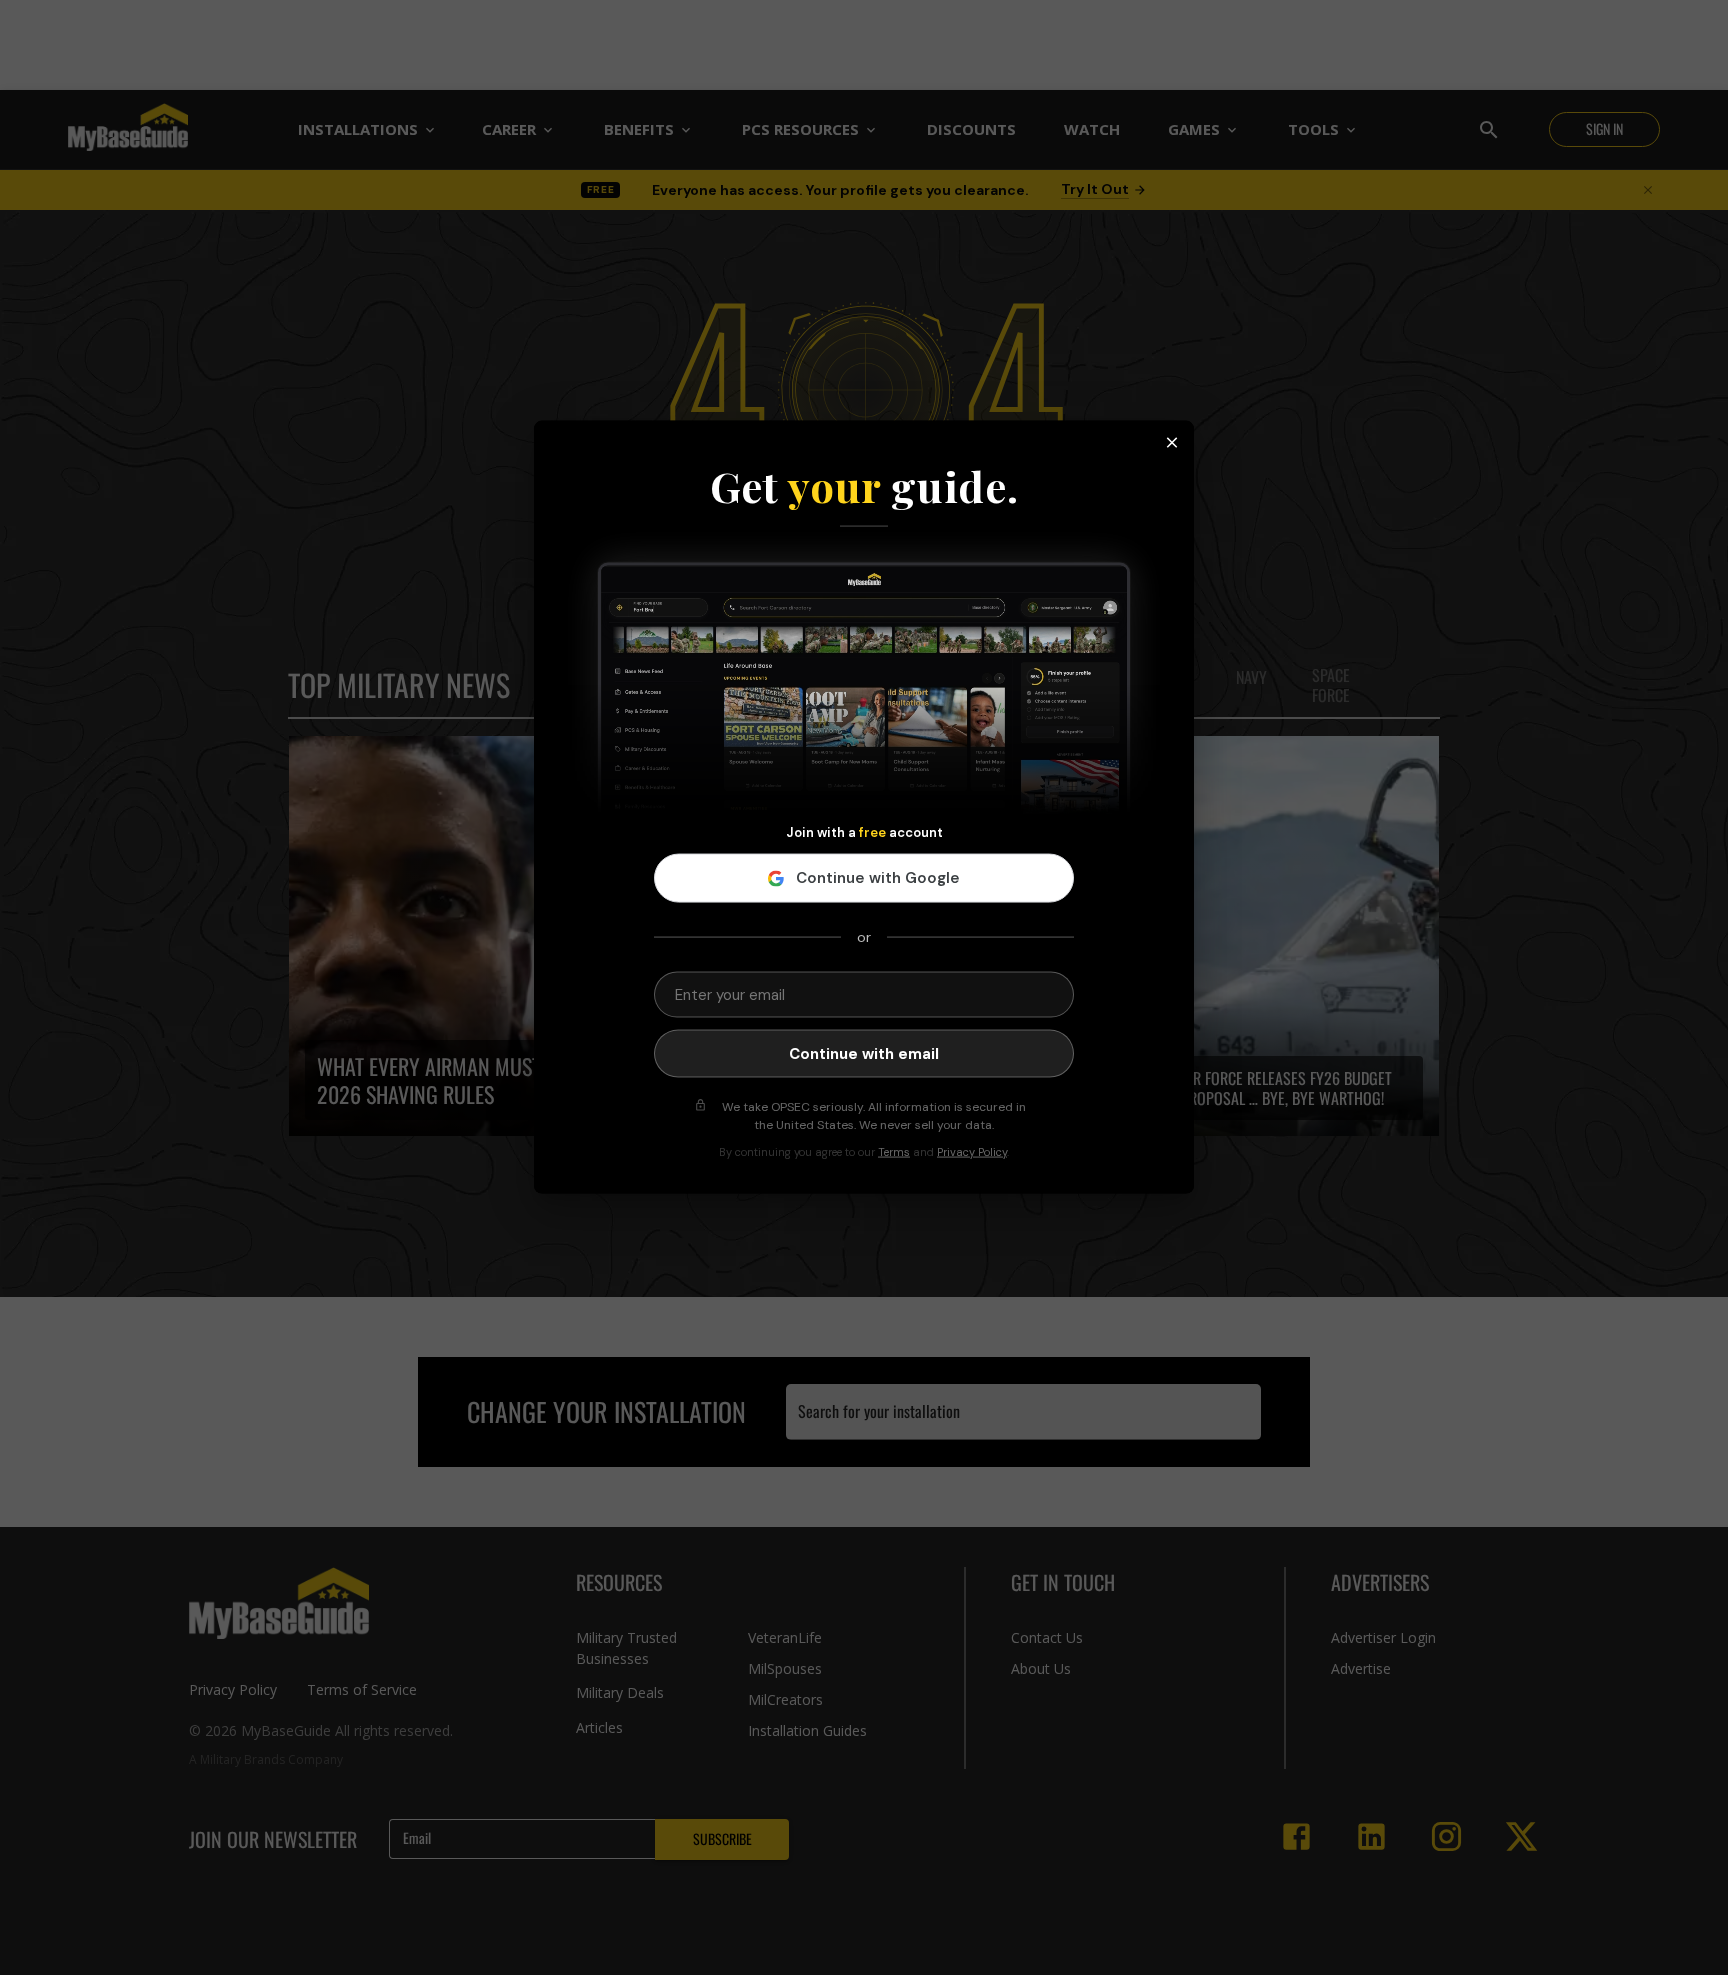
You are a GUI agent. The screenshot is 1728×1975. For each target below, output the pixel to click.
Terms (894, 1152)
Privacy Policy (972, 1152)
